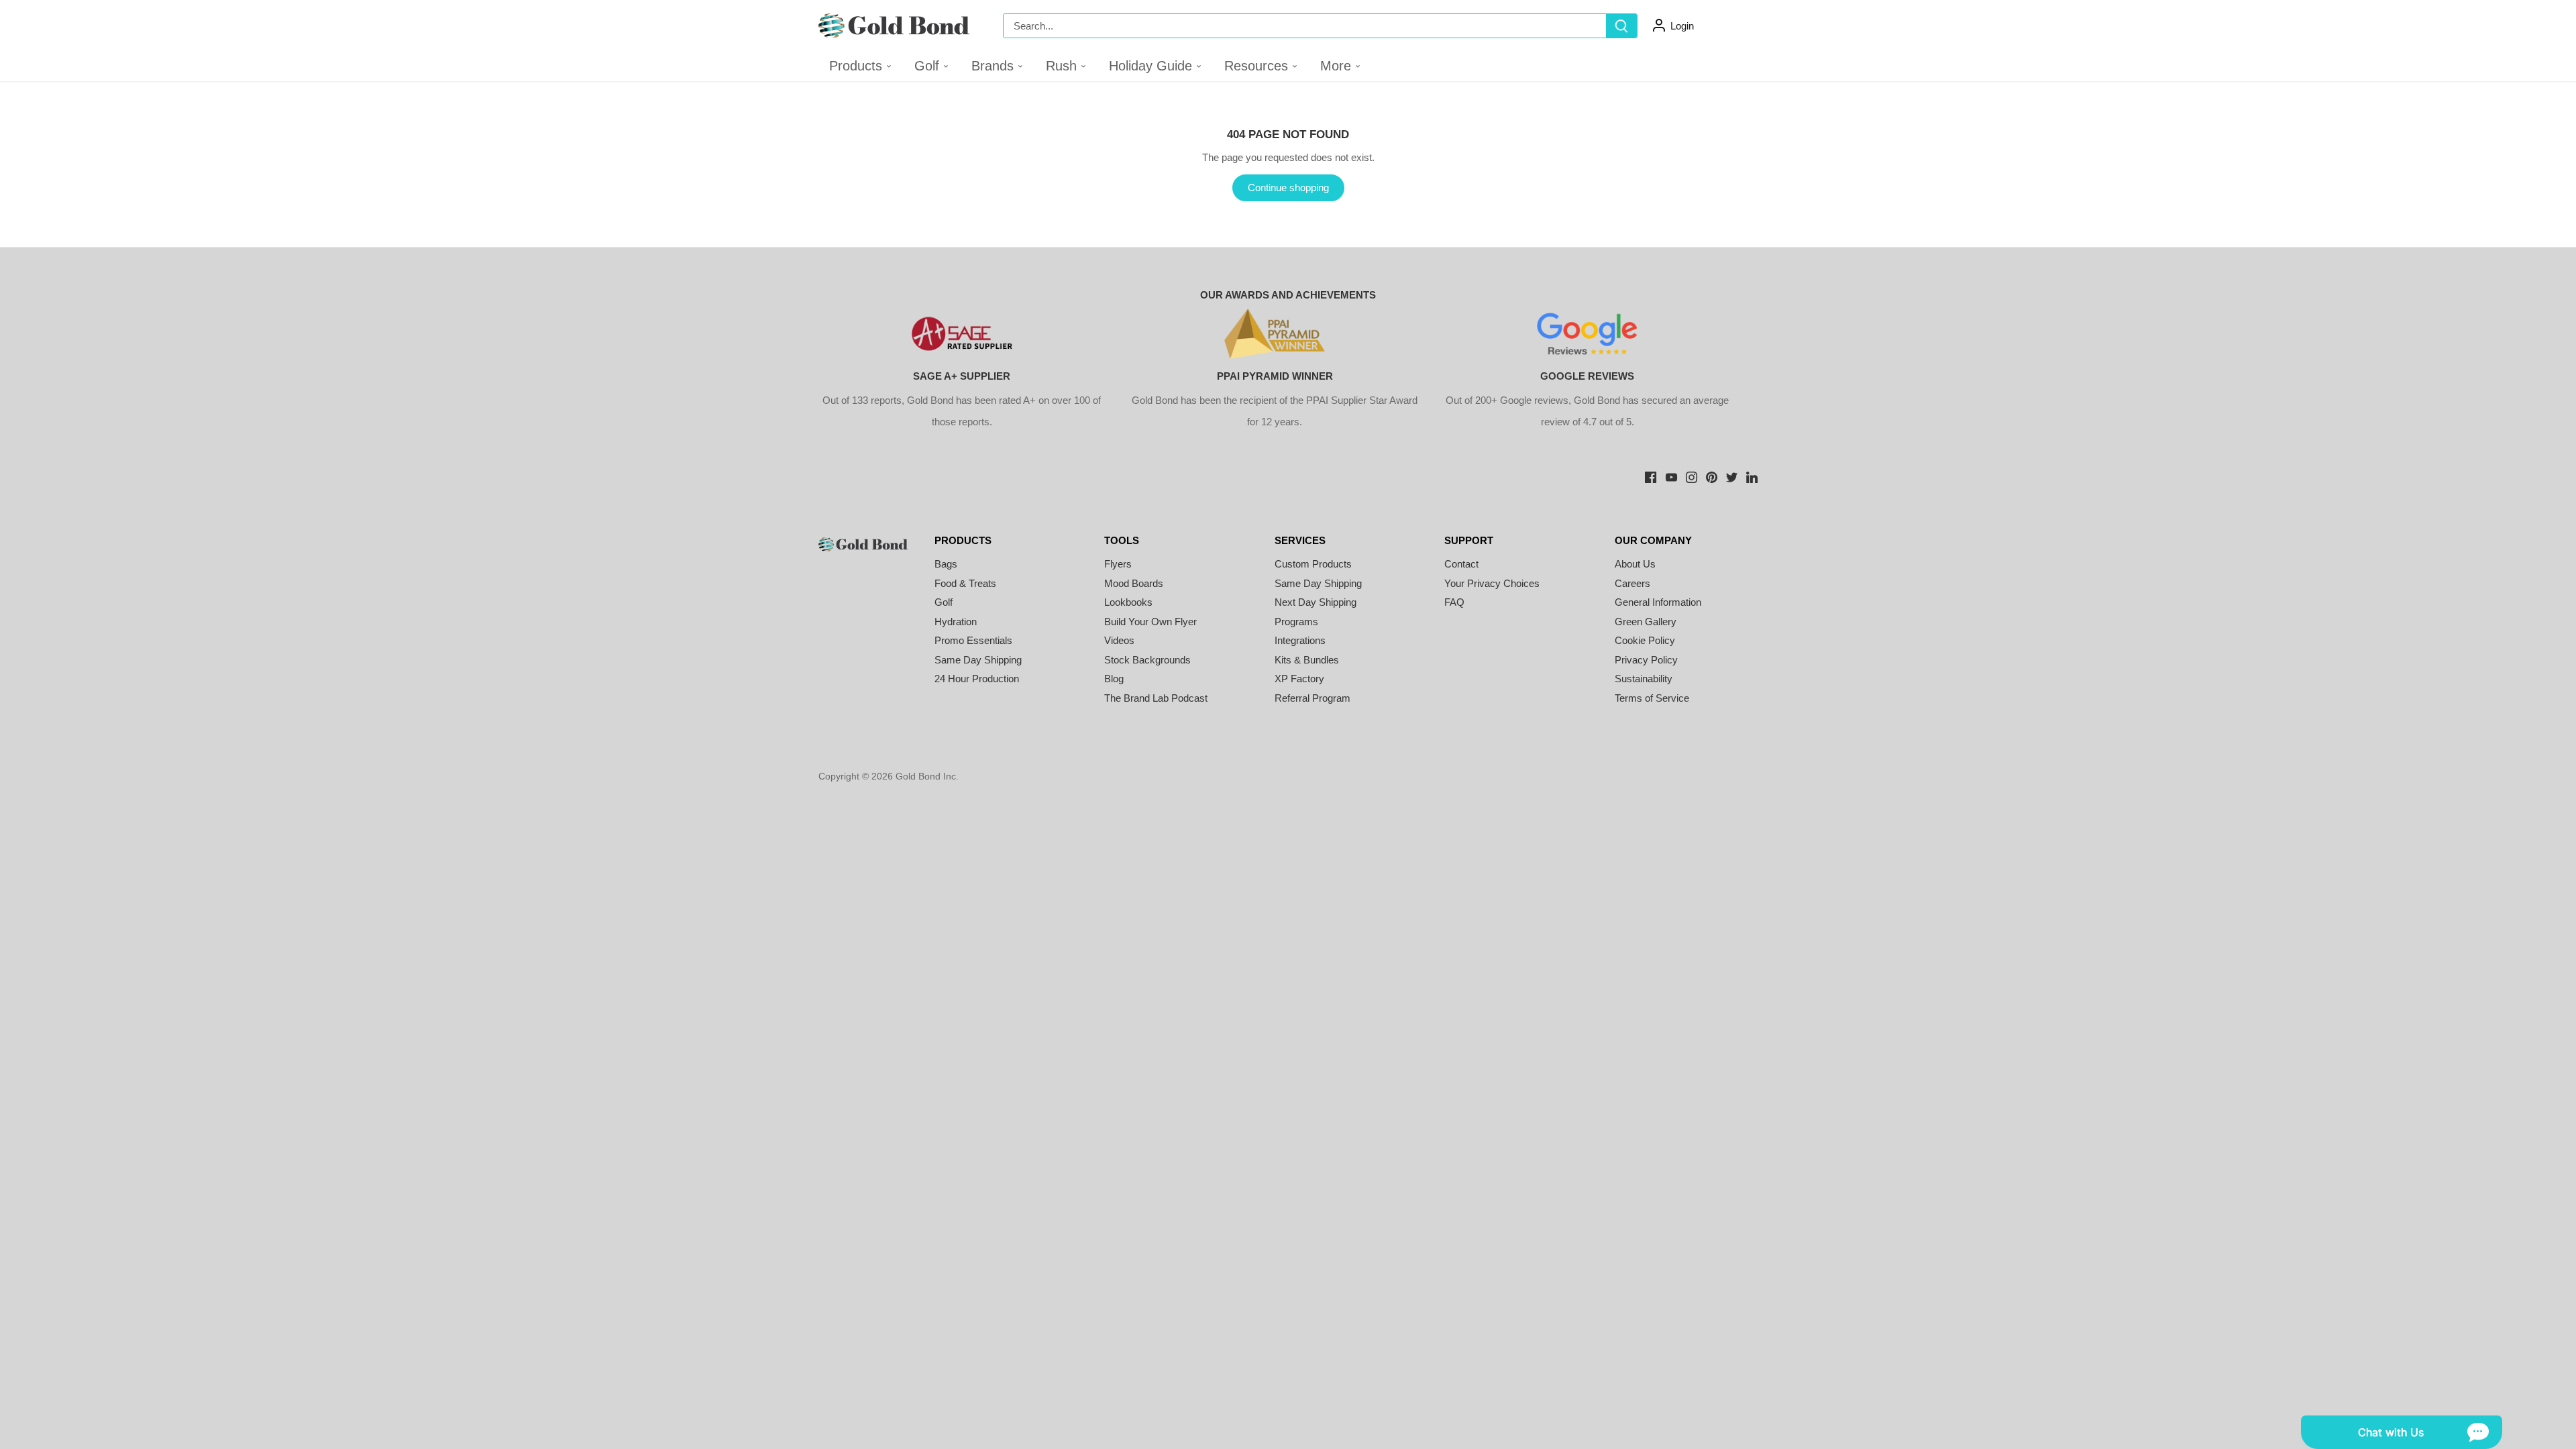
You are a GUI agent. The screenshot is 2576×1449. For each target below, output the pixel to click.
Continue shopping (1288, 187)
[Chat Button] (2402, 1432)
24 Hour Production (977, 679)
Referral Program (1312, 698)
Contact (1461, 564)
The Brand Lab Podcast (1156, 698)
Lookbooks (1128, 602)
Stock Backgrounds (1147, 660)
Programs (1296, 622)
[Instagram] (1692, 476)
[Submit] (1621, 26)
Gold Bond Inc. (927, 776)
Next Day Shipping (1316, 602)
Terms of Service (1652, 698)
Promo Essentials (973, 640)
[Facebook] (1651, 476)
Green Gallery (1646, 622)
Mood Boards (1134, 583)
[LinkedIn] (1752, 476)
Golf (944, 602)
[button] (932, 66)
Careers (1632, 583)
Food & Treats (965, 583)
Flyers (1118, 564)
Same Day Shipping (978, 660)
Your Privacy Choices (1492, 583)
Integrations (1300, 640)
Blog (1114, 679)
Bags (946, 564)
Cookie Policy (1645, 640)
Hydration (956, 622)
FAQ (1454, 602)
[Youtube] (1671, 476)
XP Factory (1299, 679)
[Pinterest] (1712, 476)
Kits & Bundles (1307, 660)
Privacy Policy (1646, 660)
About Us (1635, 564)
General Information (1658, 602)
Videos (1119, 640)
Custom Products (1313, 564)
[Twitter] (1732, 476)
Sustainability (1644, 679)
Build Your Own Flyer (1150, 622)
